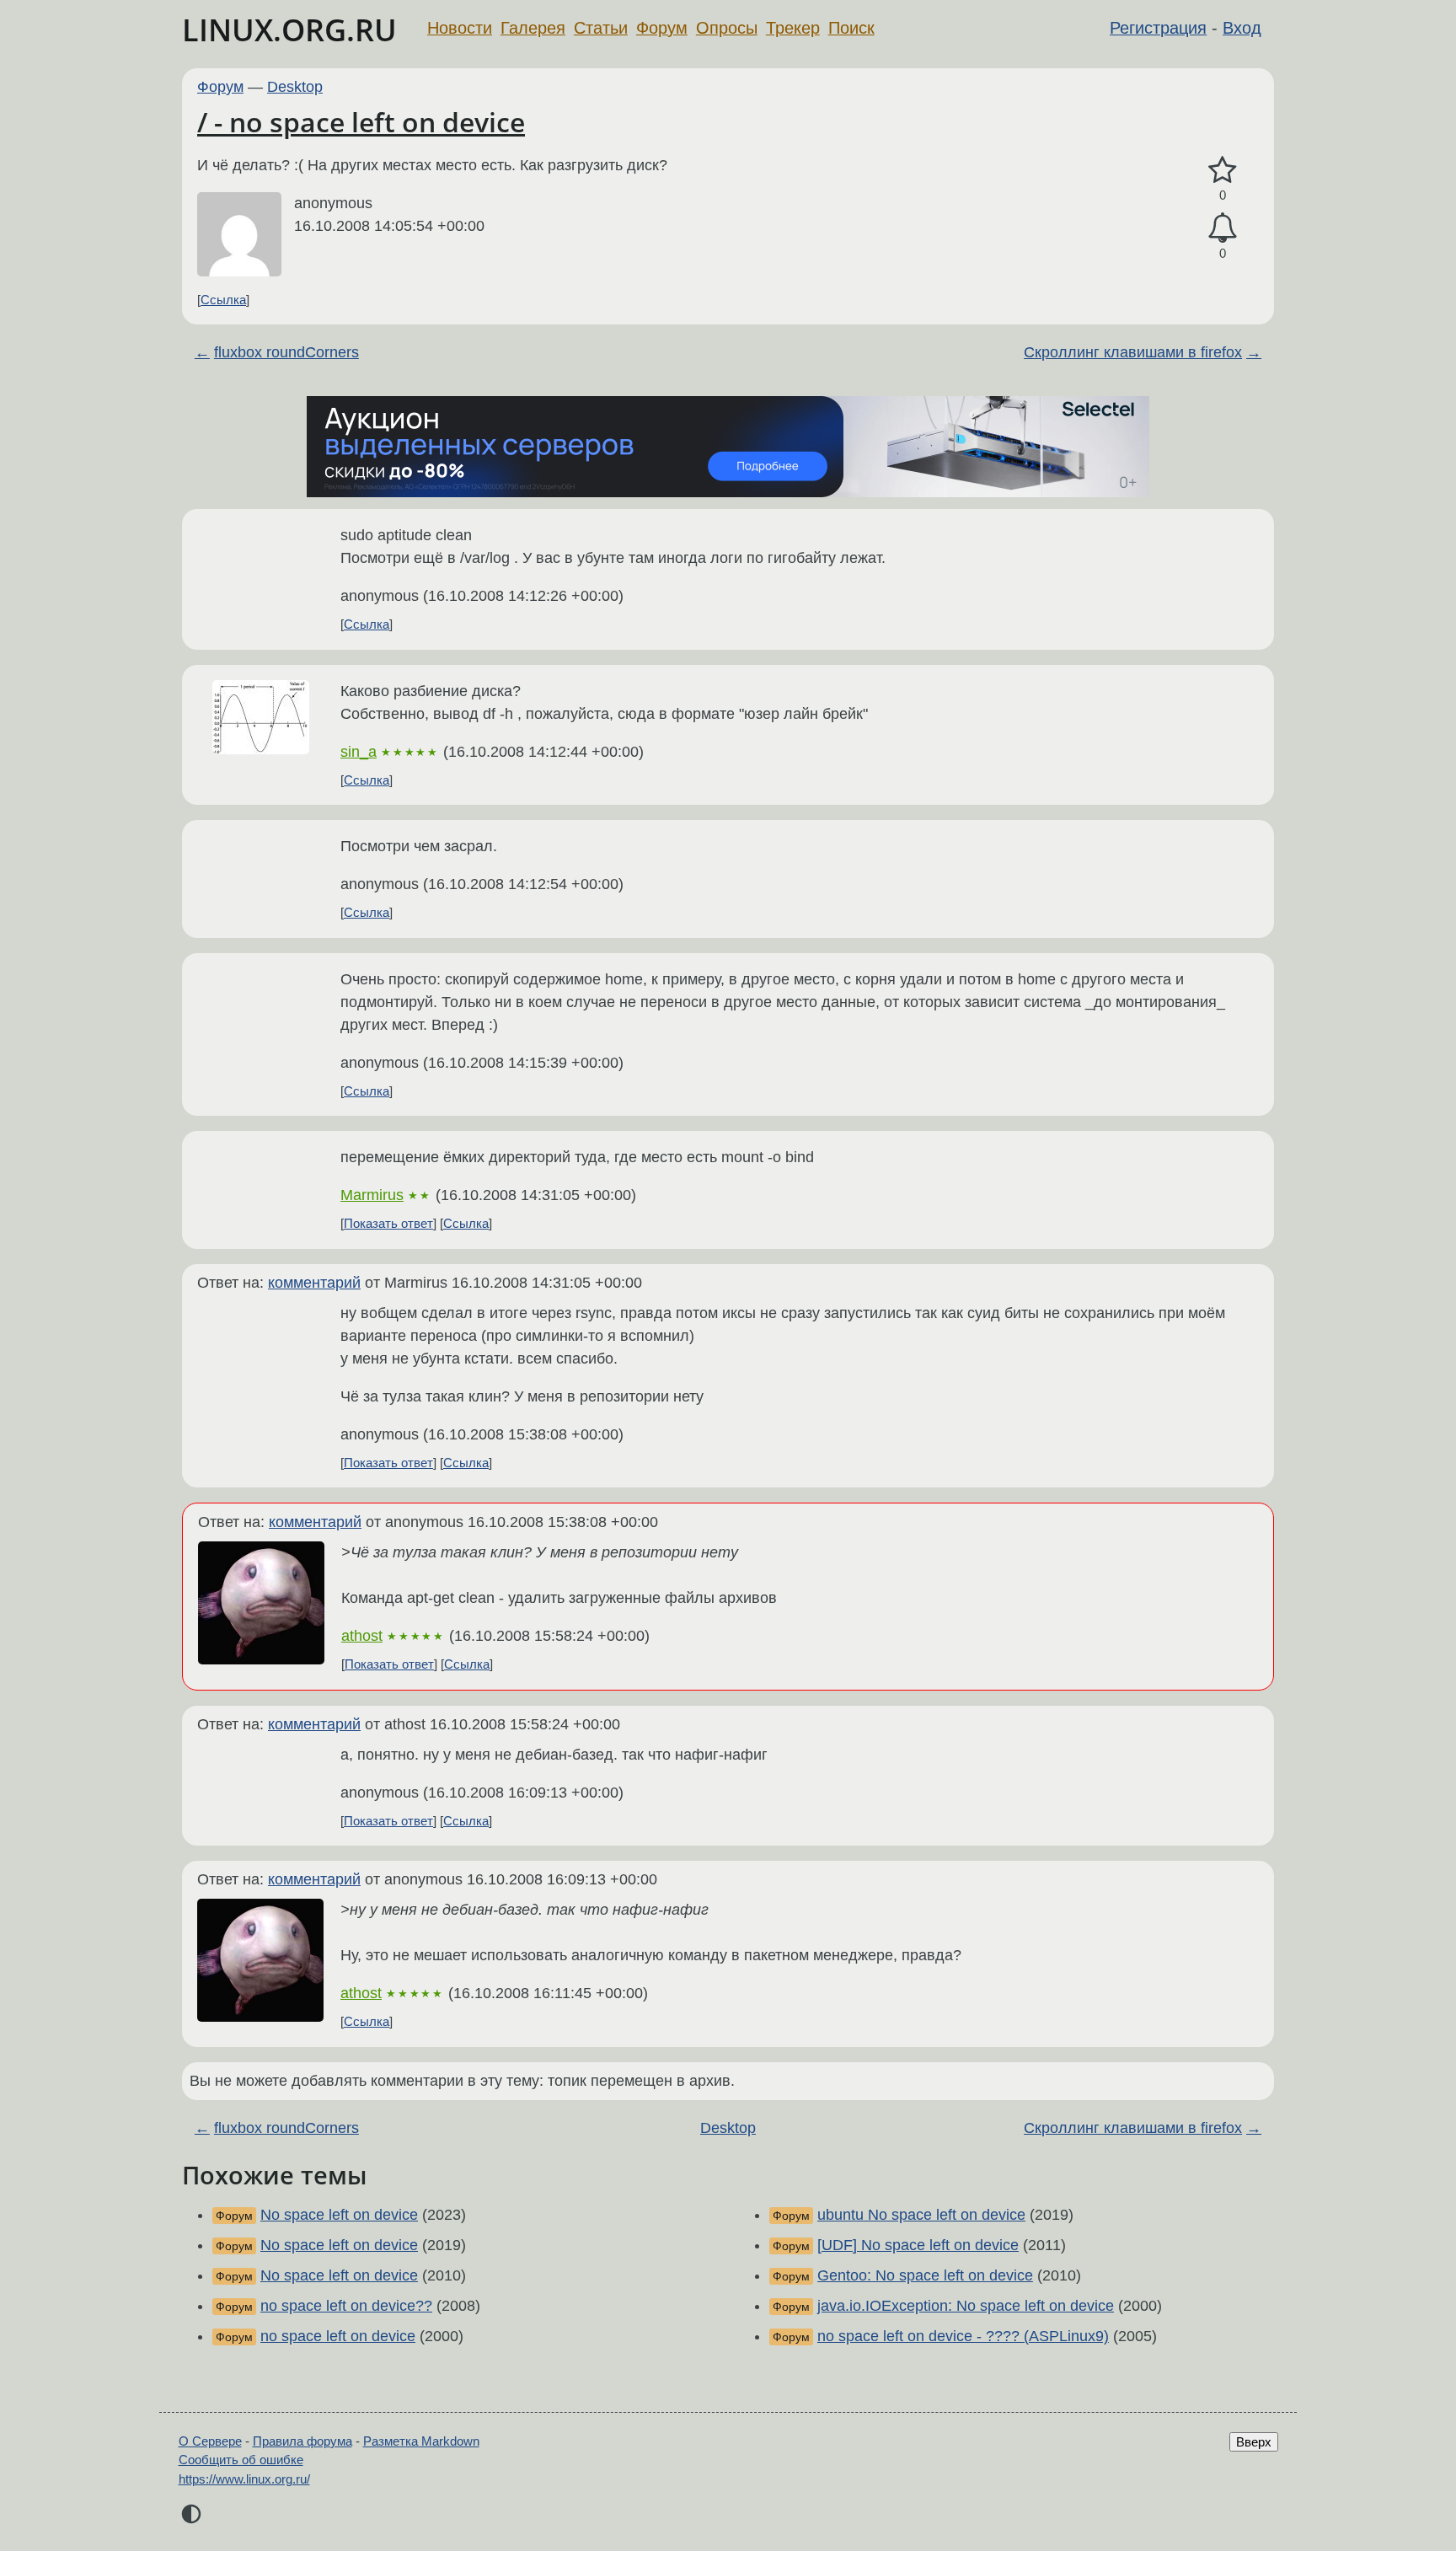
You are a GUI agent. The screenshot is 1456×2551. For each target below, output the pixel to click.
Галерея (533, 28)
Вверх (1254, 2442)
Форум (662, 28)
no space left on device (338, 2336)
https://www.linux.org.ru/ (244, 2479)
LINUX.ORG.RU (289, 30)
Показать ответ (388, 1223)
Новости (460, 28)
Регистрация (1158, 28)
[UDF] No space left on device (918, 2245)
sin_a (359, 752)
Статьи (601, 28)
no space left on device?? (346, 2306)
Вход (1242, 28)
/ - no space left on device (361, 122)
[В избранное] (1223, 171)
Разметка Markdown (421, 2441)
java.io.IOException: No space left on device (966, 2306)
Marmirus (372, 1195)
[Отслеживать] (1223, 228)
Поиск (851, 28)
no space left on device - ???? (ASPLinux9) (963, 2336)
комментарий (314, 1283)
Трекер (793, 28)
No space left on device (339, 2215)
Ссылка (223, 300)
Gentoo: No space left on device (925, 2275)
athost (362, 1636)
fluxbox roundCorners (286, 352)
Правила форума (302, 2441)
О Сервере (210, 2441)
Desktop (295, 87)
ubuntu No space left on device (921, 2215)
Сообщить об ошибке (241, 2460)
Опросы (727, 28)
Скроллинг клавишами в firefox (1133, 352)
